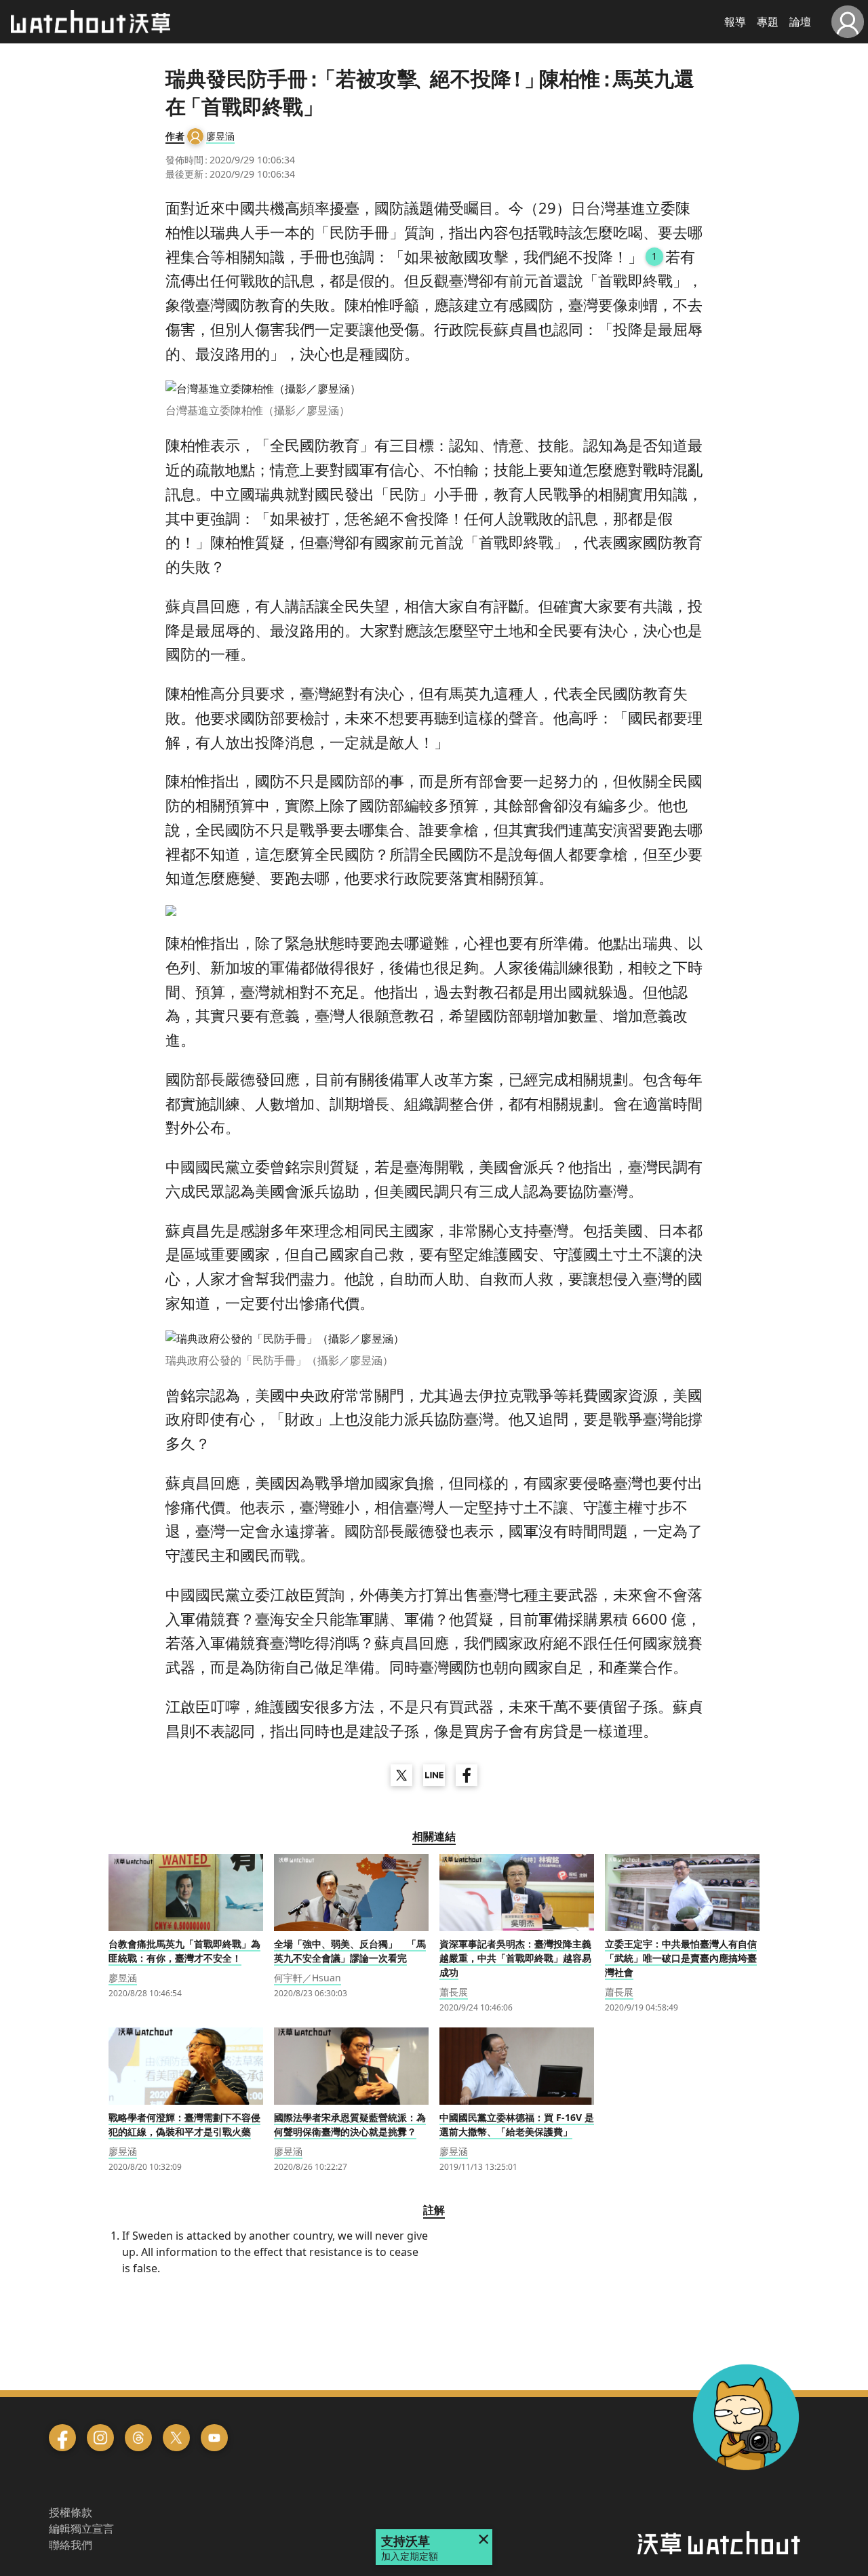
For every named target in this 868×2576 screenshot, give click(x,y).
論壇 (800, 22)
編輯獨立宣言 (81, 2529)
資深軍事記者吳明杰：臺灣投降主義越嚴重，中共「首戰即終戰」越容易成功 (515, 1958)
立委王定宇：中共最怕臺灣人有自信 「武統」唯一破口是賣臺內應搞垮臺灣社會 (681, 1958)
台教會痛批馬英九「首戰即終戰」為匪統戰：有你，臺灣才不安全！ (184, 1951)
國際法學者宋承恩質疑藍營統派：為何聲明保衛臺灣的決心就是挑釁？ (350, 2124)
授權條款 (71, 2512)
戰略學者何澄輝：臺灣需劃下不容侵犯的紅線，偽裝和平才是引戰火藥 (184, 2124)
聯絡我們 (71, 2545)
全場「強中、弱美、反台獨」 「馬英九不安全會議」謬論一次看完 (350, 1951)
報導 (735, 22)
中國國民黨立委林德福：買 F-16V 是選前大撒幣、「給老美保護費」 (517, 2124)
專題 (768, 22)
